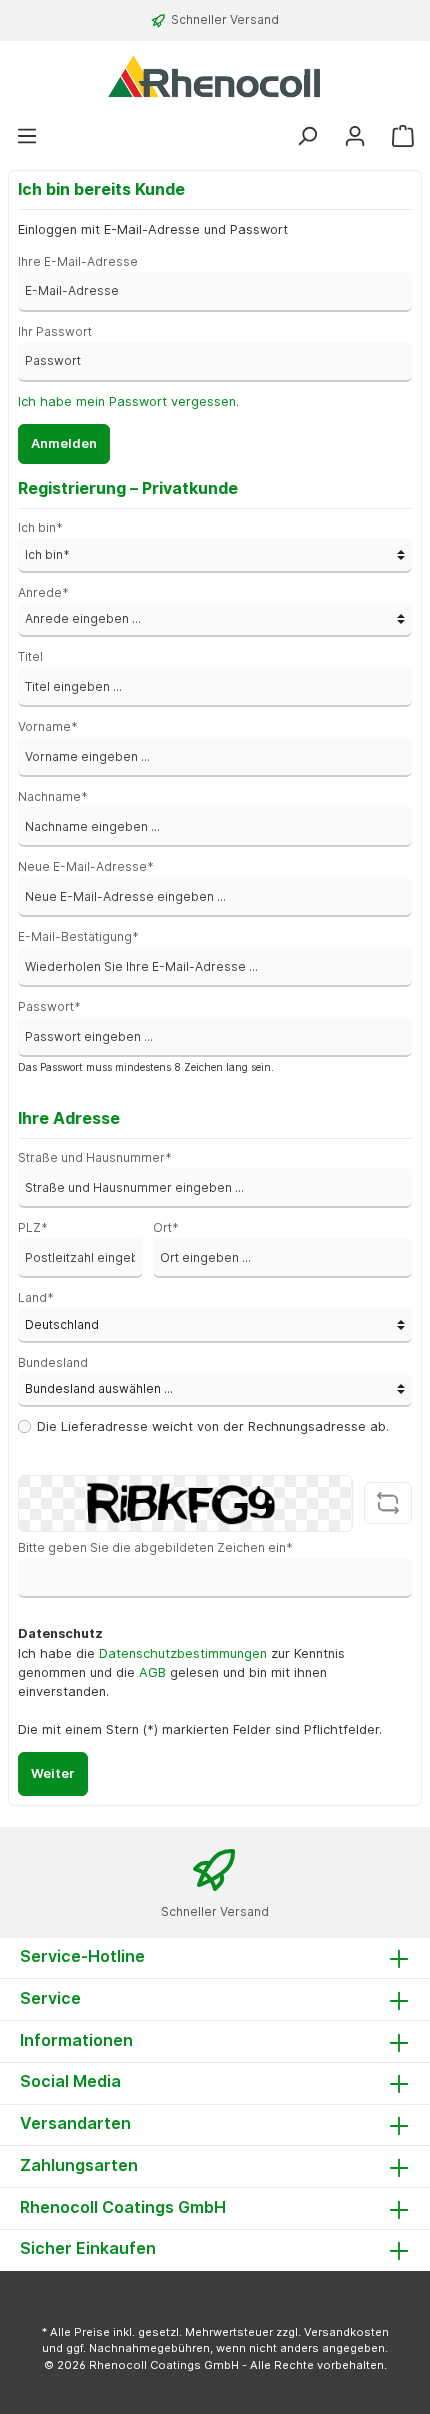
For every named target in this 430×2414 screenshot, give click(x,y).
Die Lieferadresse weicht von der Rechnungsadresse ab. (213, 1426)
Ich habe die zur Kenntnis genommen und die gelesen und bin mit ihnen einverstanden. (181, 1672)
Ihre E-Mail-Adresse (78, 261)
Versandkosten (346, 2332)
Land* (36, 1297)
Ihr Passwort (55, 331)
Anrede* (43, 592)
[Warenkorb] (403, 136)
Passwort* (49, 1006)
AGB (152, 1672)
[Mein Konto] (355, 136)
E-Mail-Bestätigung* (78, 936)
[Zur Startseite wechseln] (215, 76)
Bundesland (53, 1362)
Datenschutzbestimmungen (183, 1653)
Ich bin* (40, 527)
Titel (30, 656)
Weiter (53, 1773)
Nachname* (53, 796)
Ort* (166, 1227)
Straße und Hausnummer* (95, 1157)
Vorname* (48, 726)
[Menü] (27, 136)
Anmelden (64, 443)
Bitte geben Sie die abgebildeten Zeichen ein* (155, 1547)
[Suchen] (307, 136)
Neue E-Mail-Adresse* (86, 866)
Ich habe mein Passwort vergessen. (128, 401)
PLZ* (33, 1227)
